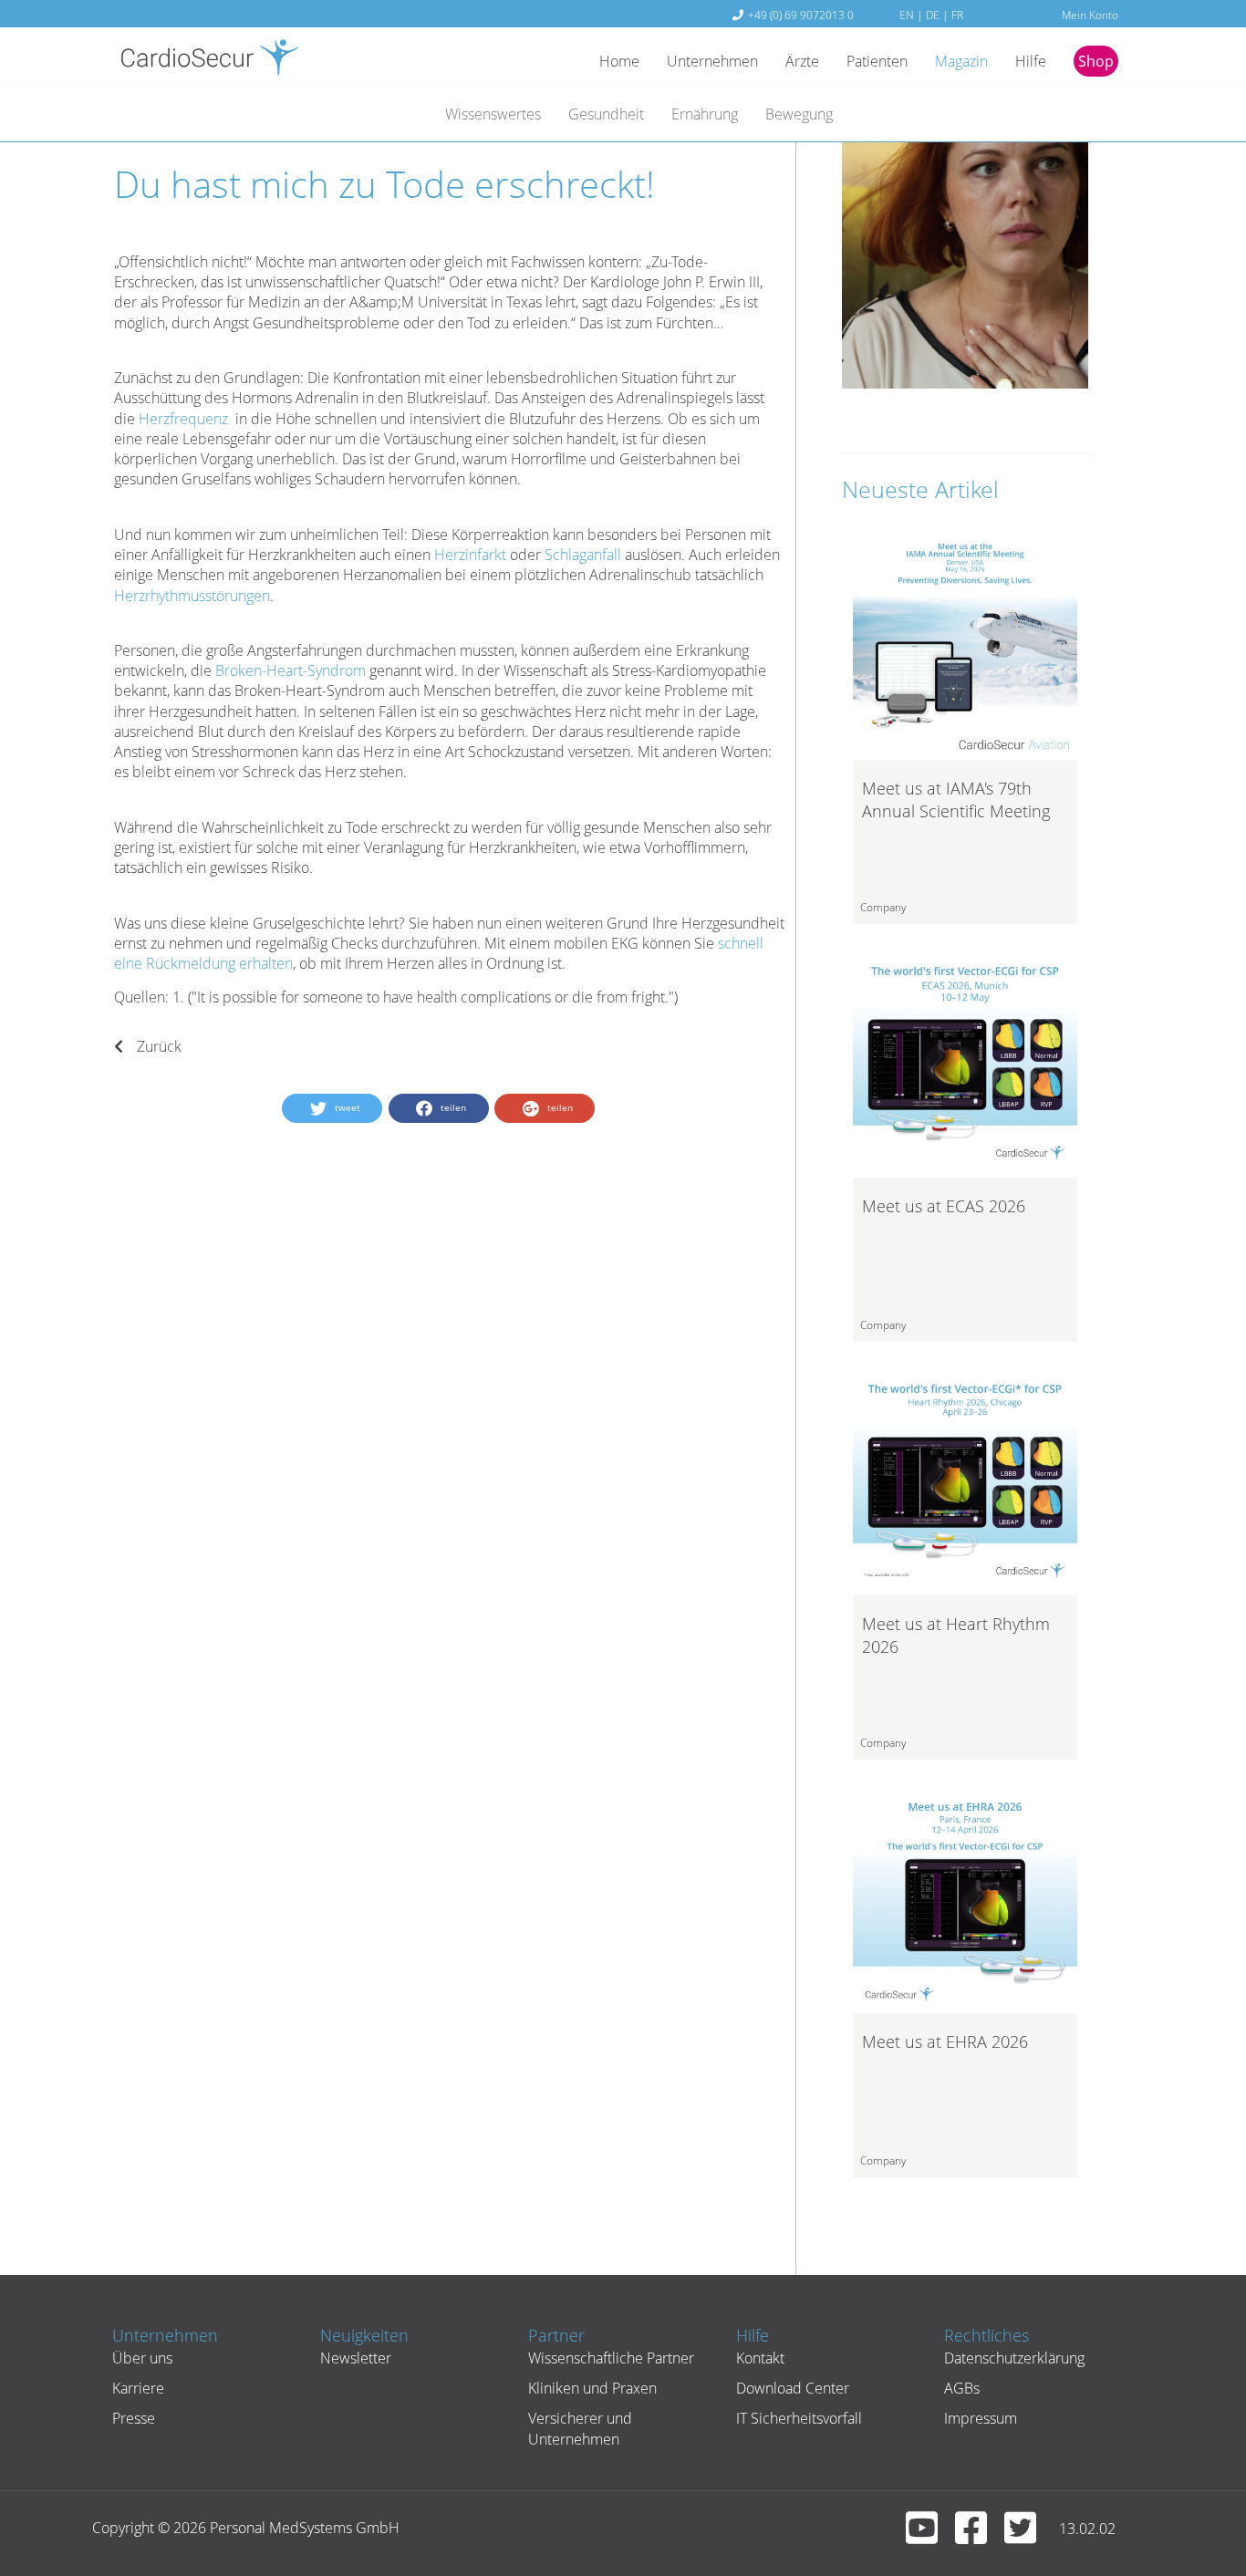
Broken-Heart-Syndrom (291, 670)
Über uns (142, 2358)
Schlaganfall (583, 555)
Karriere (138, 2388)
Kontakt (760, 2358)
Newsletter (356, 2358)
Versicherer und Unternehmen (580, 2428)
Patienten (877, 61)
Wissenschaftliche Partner (611, 2358)
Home (619, 61)
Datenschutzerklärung (1014, 2358)
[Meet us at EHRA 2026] (965, 1899)
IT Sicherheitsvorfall (799, 2418)
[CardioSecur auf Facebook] (978, 2536)
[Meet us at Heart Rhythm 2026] (965, 1481)
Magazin (961, 61)
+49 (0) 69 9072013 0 (801, 15)
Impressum (981, 2418)
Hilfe (1031, 61)
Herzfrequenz (183, 419)
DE (933, 15)
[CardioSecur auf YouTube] (929, 2536)
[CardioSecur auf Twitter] (1027, 2536)
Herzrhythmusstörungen (192, 596)
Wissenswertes (493, 114)
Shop (1096, 61)
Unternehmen (712, 61)
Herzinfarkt (470, 555)
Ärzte (802, 61)
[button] (332, 1108)
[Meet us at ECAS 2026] (965, 1064)
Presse (134, 2418)
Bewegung (799, 114)
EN (907, 15)
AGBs (962, 2388)
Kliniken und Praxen (592, 2388)
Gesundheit (606, 114)
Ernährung (705, 114)
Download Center (793, 2388)
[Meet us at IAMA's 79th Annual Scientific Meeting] (965, 646)
